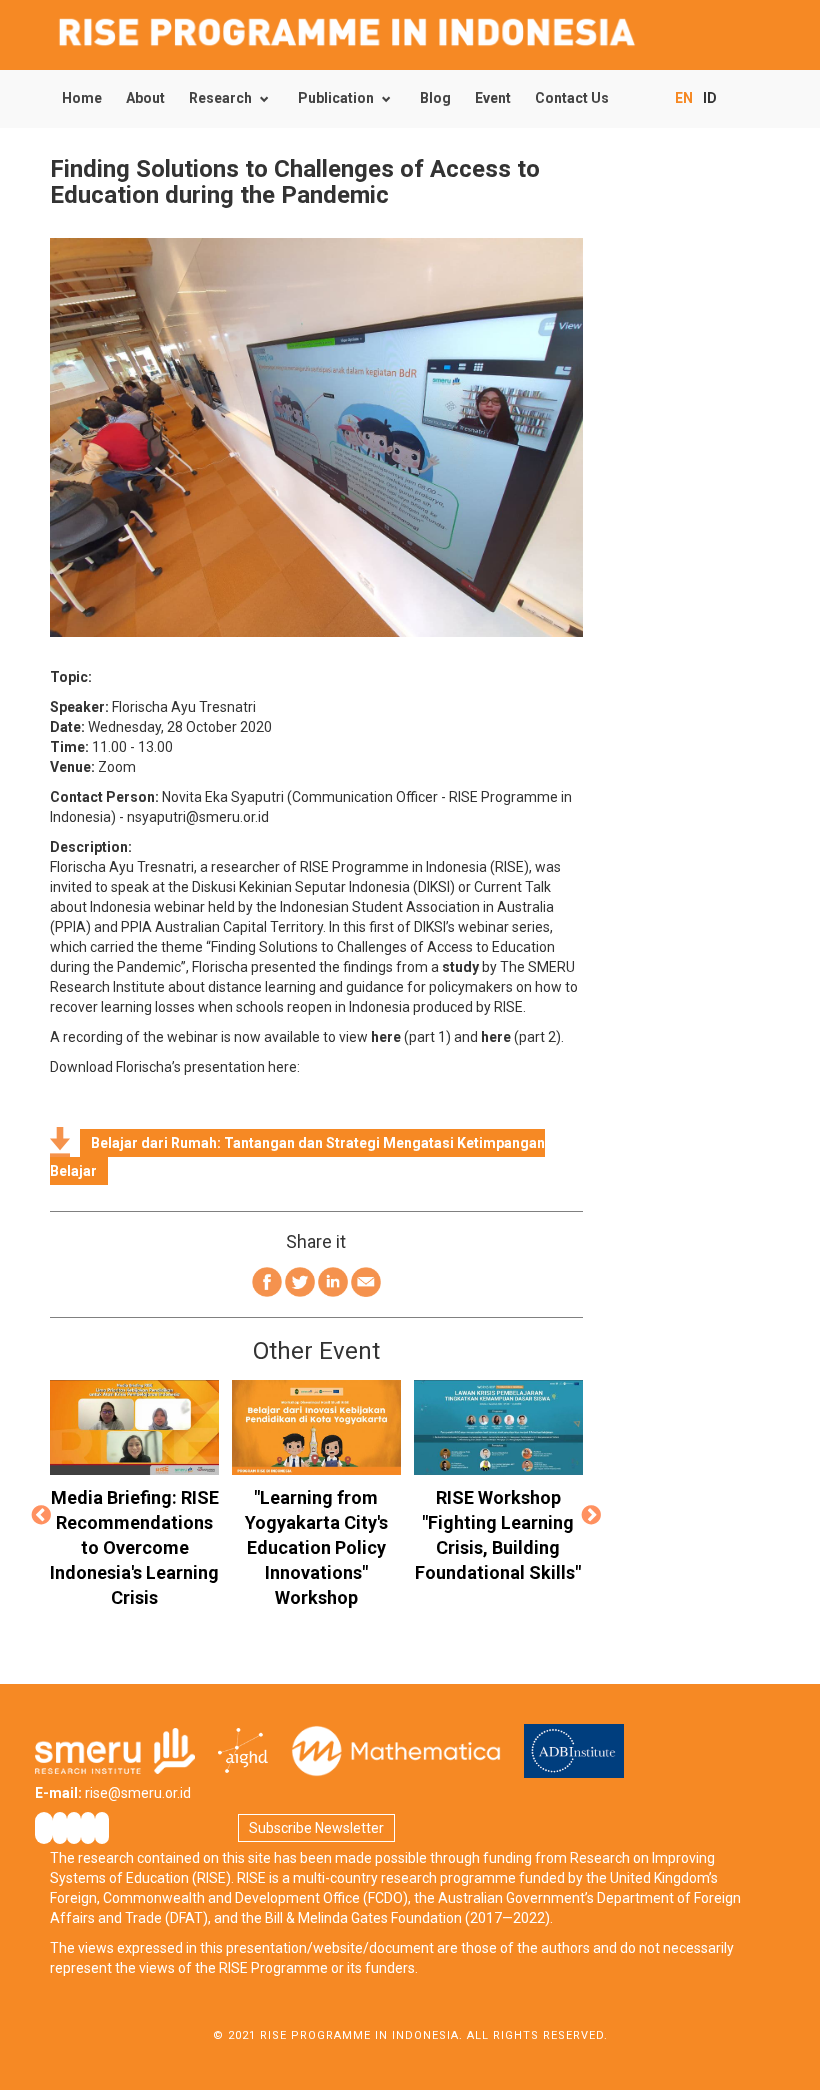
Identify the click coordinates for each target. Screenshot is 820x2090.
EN (684, 98)
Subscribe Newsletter (316, 1828)
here (386, 1037)
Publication (336, 98)
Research (220, 98)
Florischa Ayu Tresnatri (184, 707)
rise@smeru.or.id (138, 1793)
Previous (41, 1517)
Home (82, 98)
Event (493, 98)
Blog (435, 98)
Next (592, 1517)
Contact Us (572, 98)
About (145, 98)
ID (710, 98)
